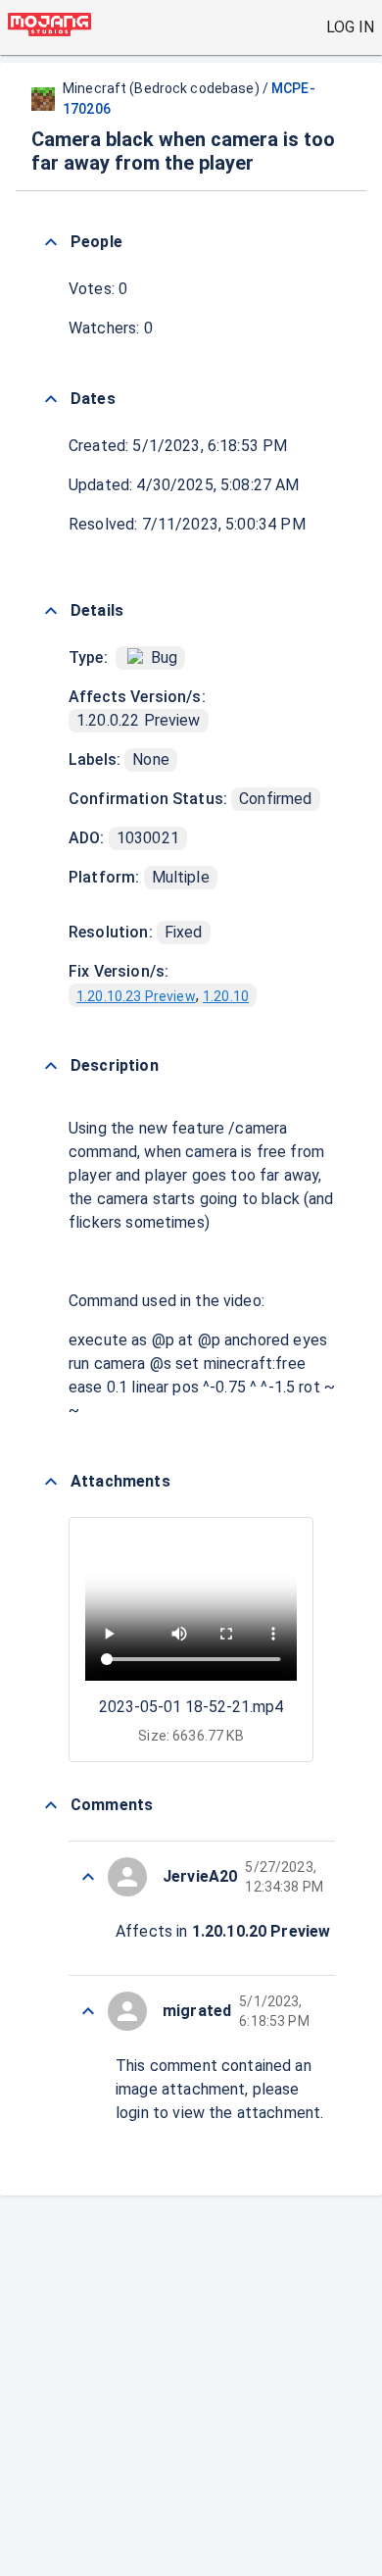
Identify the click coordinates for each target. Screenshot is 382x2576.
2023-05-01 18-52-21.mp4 (191, 1707)
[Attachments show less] (51, 1482)
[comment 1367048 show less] (88, 2011)
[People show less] (51, 242)
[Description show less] (51, 1066)
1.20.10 (226, 996)
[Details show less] (51, 611)
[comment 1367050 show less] (88, 1877)
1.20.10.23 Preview (136, 996)
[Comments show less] (51, 1805)
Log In (350, 27)
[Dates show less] (51, 399)
